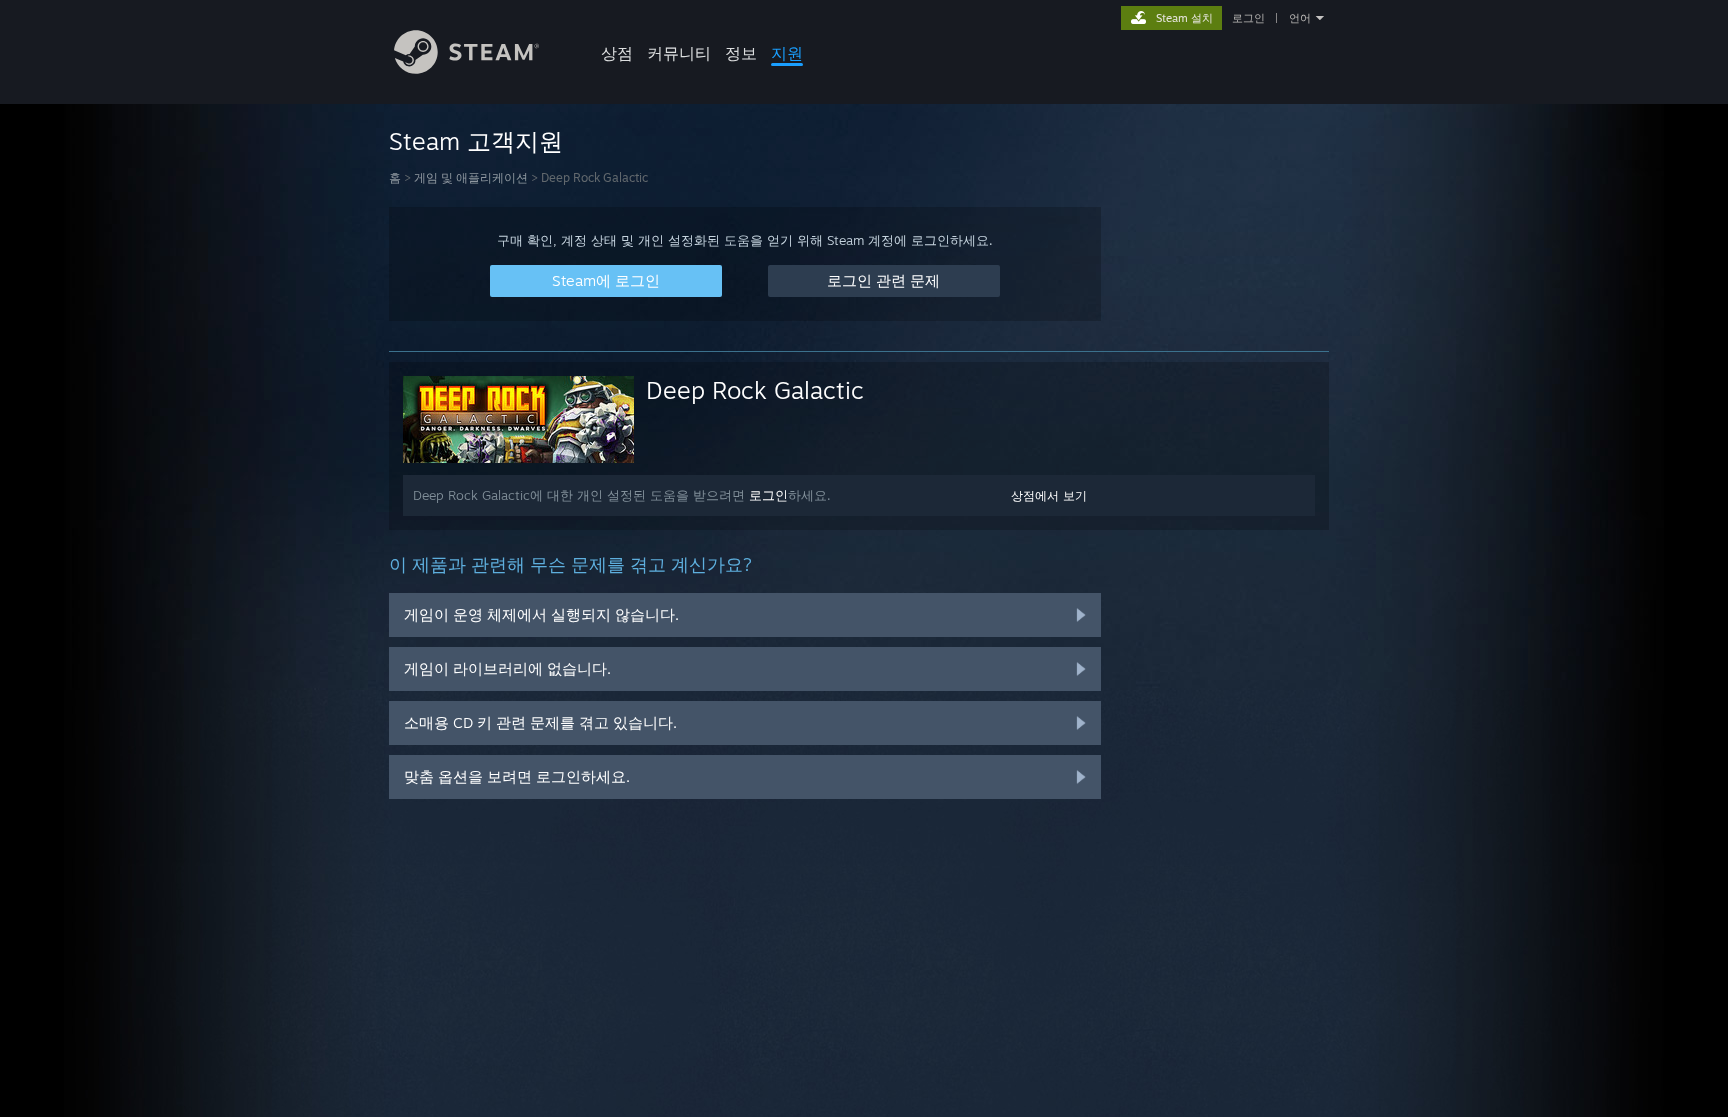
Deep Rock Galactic (755, 390)
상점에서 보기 (1049, 495)
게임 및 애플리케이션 (471, 177)
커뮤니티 (679, 53)
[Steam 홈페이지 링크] (466, 68)
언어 (1300, 18)
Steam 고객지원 (476, 141)
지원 (787, 53)
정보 (741, 53)
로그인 (1248, 18)
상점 (617, 53)
